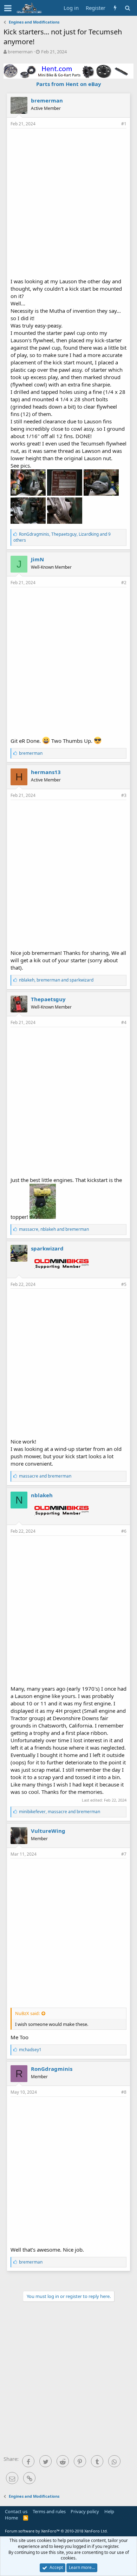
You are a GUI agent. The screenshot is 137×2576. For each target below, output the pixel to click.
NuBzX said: (27, 2013)
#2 (124, 583)
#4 (124, 1022)
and (45, 1476)
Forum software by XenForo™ (56, 2531)
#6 (124, 1531)
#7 (124, 1854)
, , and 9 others (62, 537)
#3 (124, 795)
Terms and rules (49, 2511)
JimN (37, 559)
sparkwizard (47, 1248)
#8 (124, 2092)
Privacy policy (85, 2511)
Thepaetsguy (48, 999)
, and (56, 980)
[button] (8, 8)
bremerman (20, 52)
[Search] (127, 8)
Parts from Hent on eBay (69, 84)
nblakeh (42, 1495)
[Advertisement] (68, 202)
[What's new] (115, 8)
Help (109, 2511)
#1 (124, 124)
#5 (124, 1284)
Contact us (16, 2511)
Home (11, 2518)
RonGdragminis (52, 2069)
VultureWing (48, 1831)
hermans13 (46, 772)
